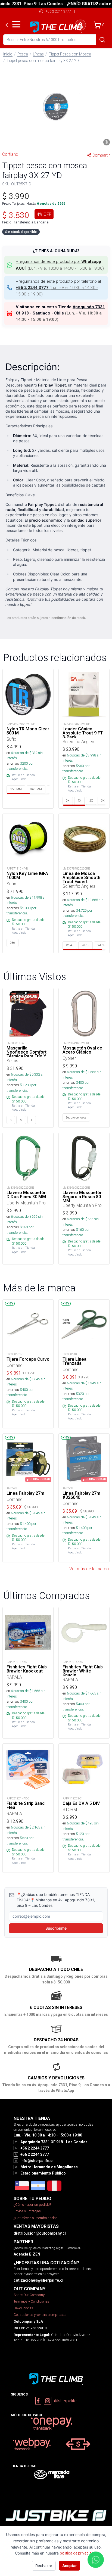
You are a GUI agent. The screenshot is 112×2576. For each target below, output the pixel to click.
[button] (56, 107)
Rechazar (44, 2566)
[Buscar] (102, 40)
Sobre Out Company (29, 2295)
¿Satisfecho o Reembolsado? (35, 2218)
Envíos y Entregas (27, 2211)
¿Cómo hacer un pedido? (32, 2205)
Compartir (101, 155)
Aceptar (70, 2566)
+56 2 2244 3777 (58, 11)
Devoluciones (23, 2308)
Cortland (10, 154)
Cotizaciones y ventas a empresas (40, 2315)
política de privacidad (78, 2553)
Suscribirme (56, 1928)
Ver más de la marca (89, 1569)
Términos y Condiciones (31, 2301)
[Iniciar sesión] (80, 25)
